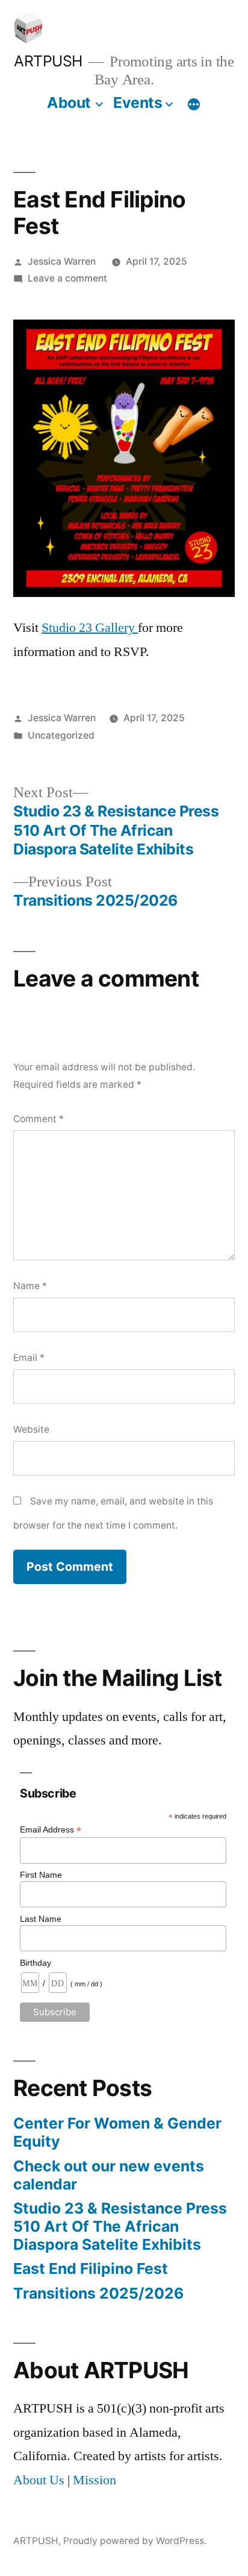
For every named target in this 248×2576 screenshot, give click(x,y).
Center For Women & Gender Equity (117, 2132)
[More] (194, 105)
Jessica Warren (62, 261)
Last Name (41, 1919)
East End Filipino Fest (91, 2268)
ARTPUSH (48, 61)
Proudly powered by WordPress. (135, 2541)
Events (138, 103)
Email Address (51, 1830)
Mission (95, 2480)
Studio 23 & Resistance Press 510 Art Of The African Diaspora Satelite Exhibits (120, 2226)
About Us (39, 2480)
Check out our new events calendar (109, 2175)
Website (31, 1429)
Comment (39, 1119)
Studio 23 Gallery (90, 628)
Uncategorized (61, 735)
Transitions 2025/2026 (98, 2293)
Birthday (36, 1963)
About (69, 103)
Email (29, 1358)
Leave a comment (67, 278)
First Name (41, 1875)
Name (30, 1286)
